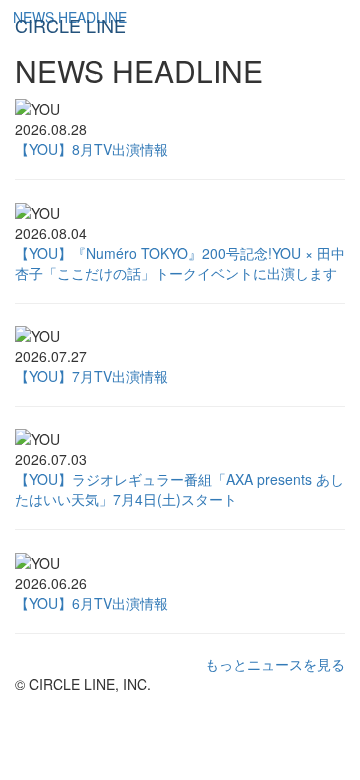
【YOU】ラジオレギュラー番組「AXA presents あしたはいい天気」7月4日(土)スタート (179, 489)
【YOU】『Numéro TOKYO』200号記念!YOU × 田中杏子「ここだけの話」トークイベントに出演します (180, 263)
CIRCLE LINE (70, 25)
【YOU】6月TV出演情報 (91, 603)
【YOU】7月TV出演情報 (91, 376)
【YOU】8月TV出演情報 (91, 149)
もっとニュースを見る (275, 664)
